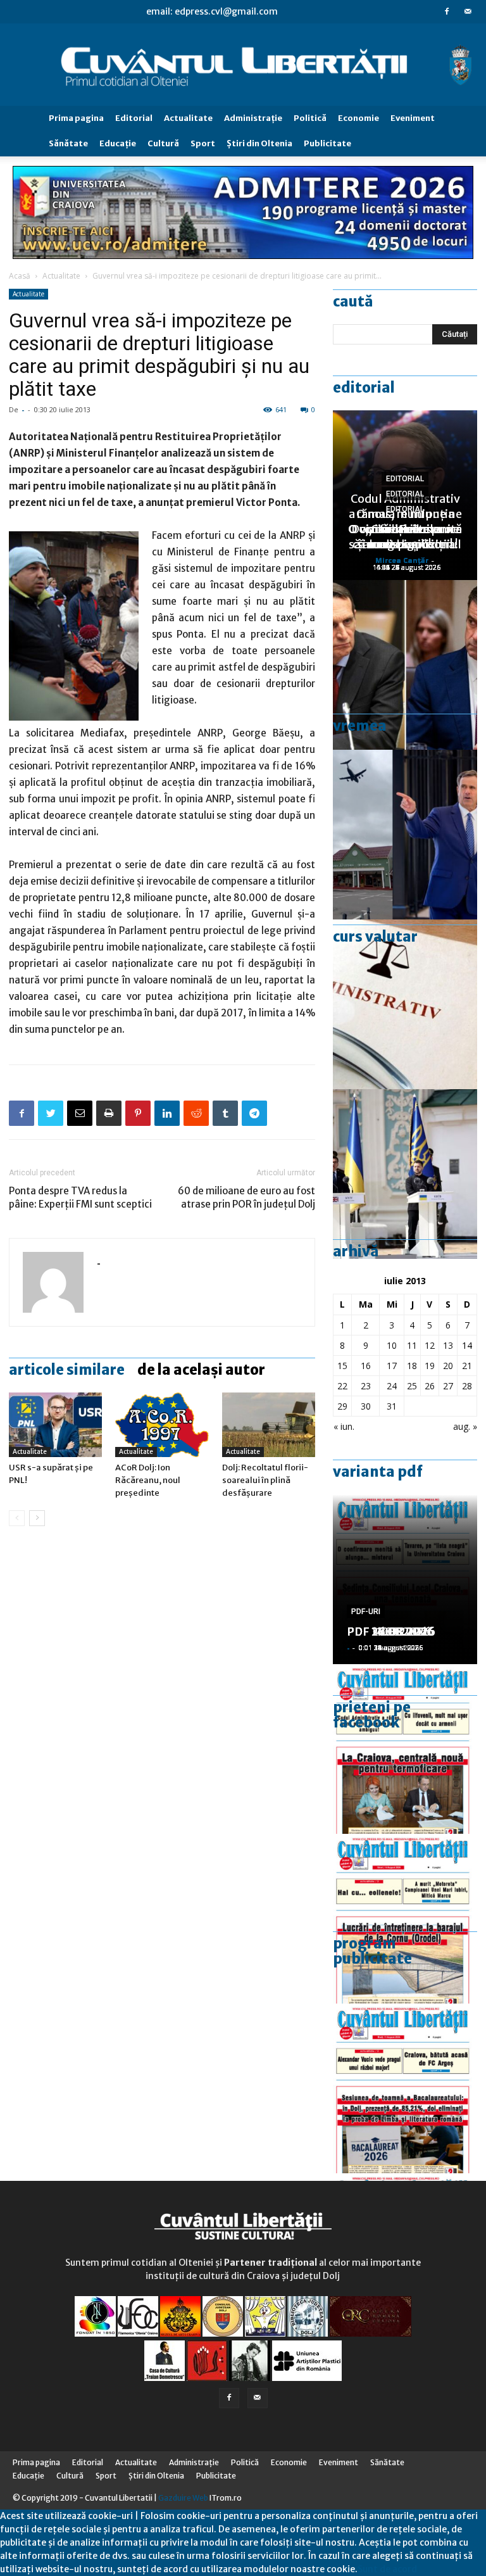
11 (412, 1345)
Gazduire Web (183, 2498)
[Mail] (468, 11)
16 (366, 1366)
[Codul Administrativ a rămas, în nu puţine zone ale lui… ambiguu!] (405, 1004)
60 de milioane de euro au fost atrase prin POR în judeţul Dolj (246, 1197)
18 (412, 1366)
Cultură (163, 143)
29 (342, 1406)
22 (342, 1386)
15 (342, 1366)
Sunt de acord (387, 2569)
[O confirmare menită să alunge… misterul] (405, 665)
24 (392, 1386)
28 (467, 1386)
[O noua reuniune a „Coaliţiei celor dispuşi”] (405, 1174)
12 (430, 1345)
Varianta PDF (378, 1472)
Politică (310, 118)
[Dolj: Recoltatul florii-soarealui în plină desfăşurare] (269, 1424)
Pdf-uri (366, 1612)
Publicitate (327, 143)
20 (448, 1366)
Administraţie (253, 118)
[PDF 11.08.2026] (405, 2088)
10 (392, 1345)
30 (366, 1406)
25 (412, 1386)
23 (366, 1386)
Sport (203, 143)
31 (392, 1406)
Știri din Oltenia (259, 143)
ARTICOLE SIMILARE (67, 1370)
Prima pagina (76, 118)
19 (430, 1366)
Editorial (134, 118)
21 (467, 1366)
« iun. (344, 1426)
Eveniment (413, 118)
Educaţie (118, 143)
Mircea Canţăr (402, 560)
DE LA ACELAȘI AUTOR (201, 1370)
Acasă (20, 276)
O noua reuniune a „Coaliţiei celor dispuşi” (405, 529)
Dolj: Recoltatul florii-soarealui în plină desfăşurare (265, 1480)
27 (448, 1386)
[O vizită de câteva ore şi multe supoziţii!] (405, 835)
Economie (358, 118)
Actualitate (188, 118)
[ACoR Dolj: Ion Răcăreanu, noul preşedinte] (162, 1424)
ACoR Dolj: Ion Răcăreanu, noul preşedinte (148, 1480)
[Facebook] (447, 11)
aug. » (465, 1426)
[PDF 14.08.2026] (405, 1919)
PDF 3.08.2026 (387, 1632)
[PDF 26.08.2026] (405, 1749)
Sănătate (68, 143)
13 (448, 1345)
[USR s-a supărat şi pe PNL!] (55, 1424)
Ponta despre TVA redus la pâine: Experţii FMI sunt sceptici (80, 1197)
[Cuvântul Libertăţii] (243, 65)
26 (430, 1386)
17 (392, 1366)
